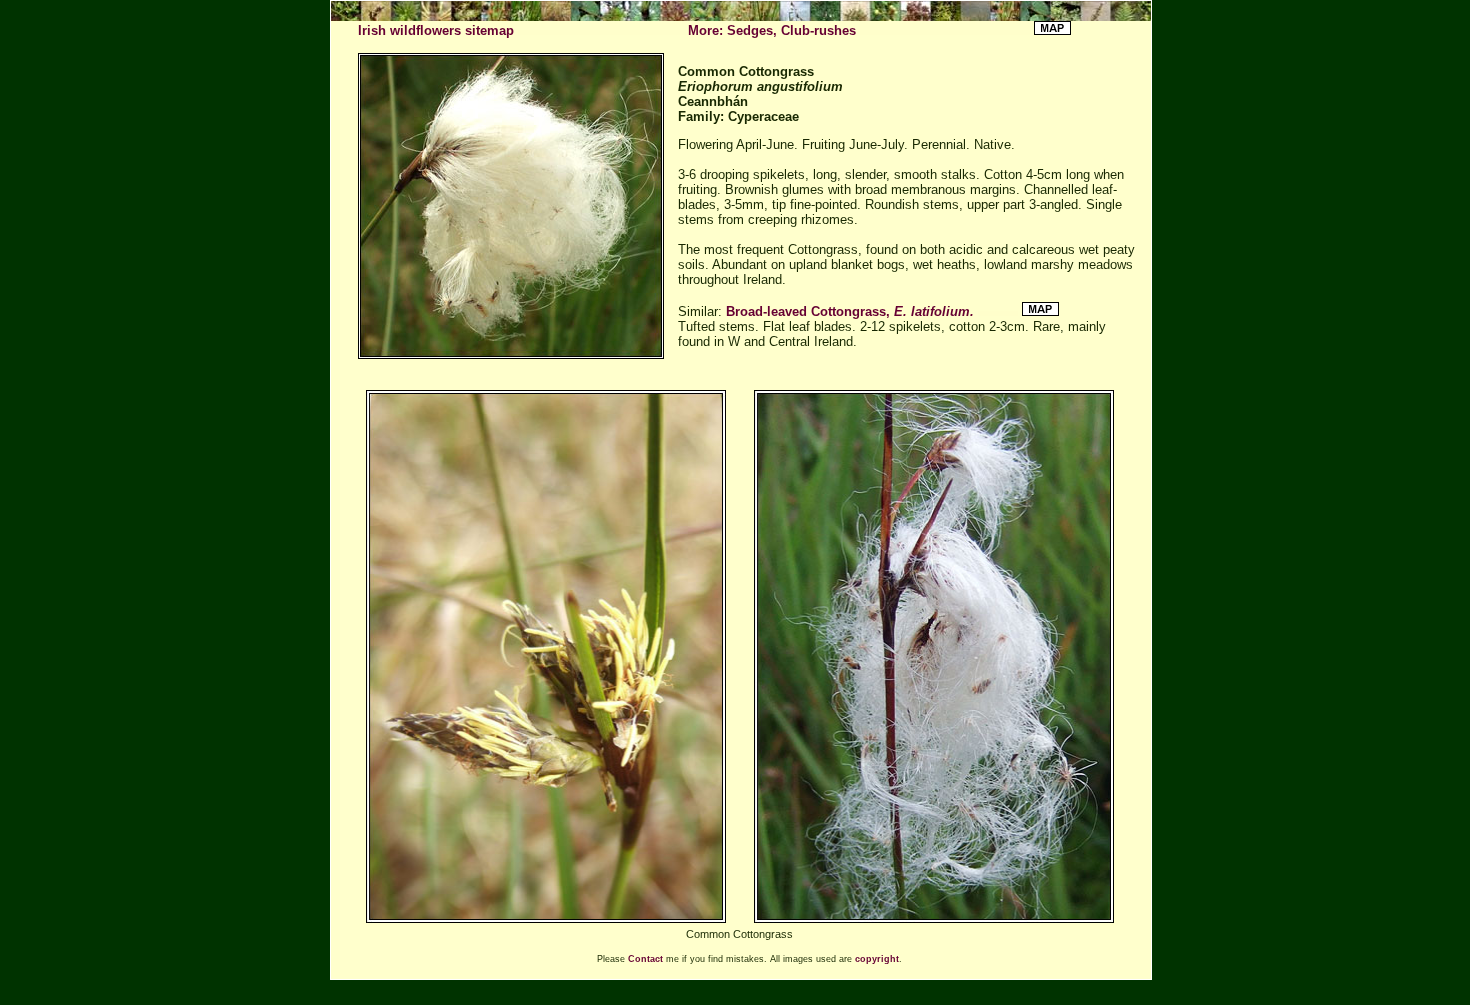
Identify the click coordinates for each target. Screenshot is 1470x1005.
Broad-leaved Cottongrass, (850, 311)
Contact (645, 959)
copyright (877, 959)
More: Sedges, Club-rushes (772, 30)
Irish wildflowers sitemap (436, 30)
